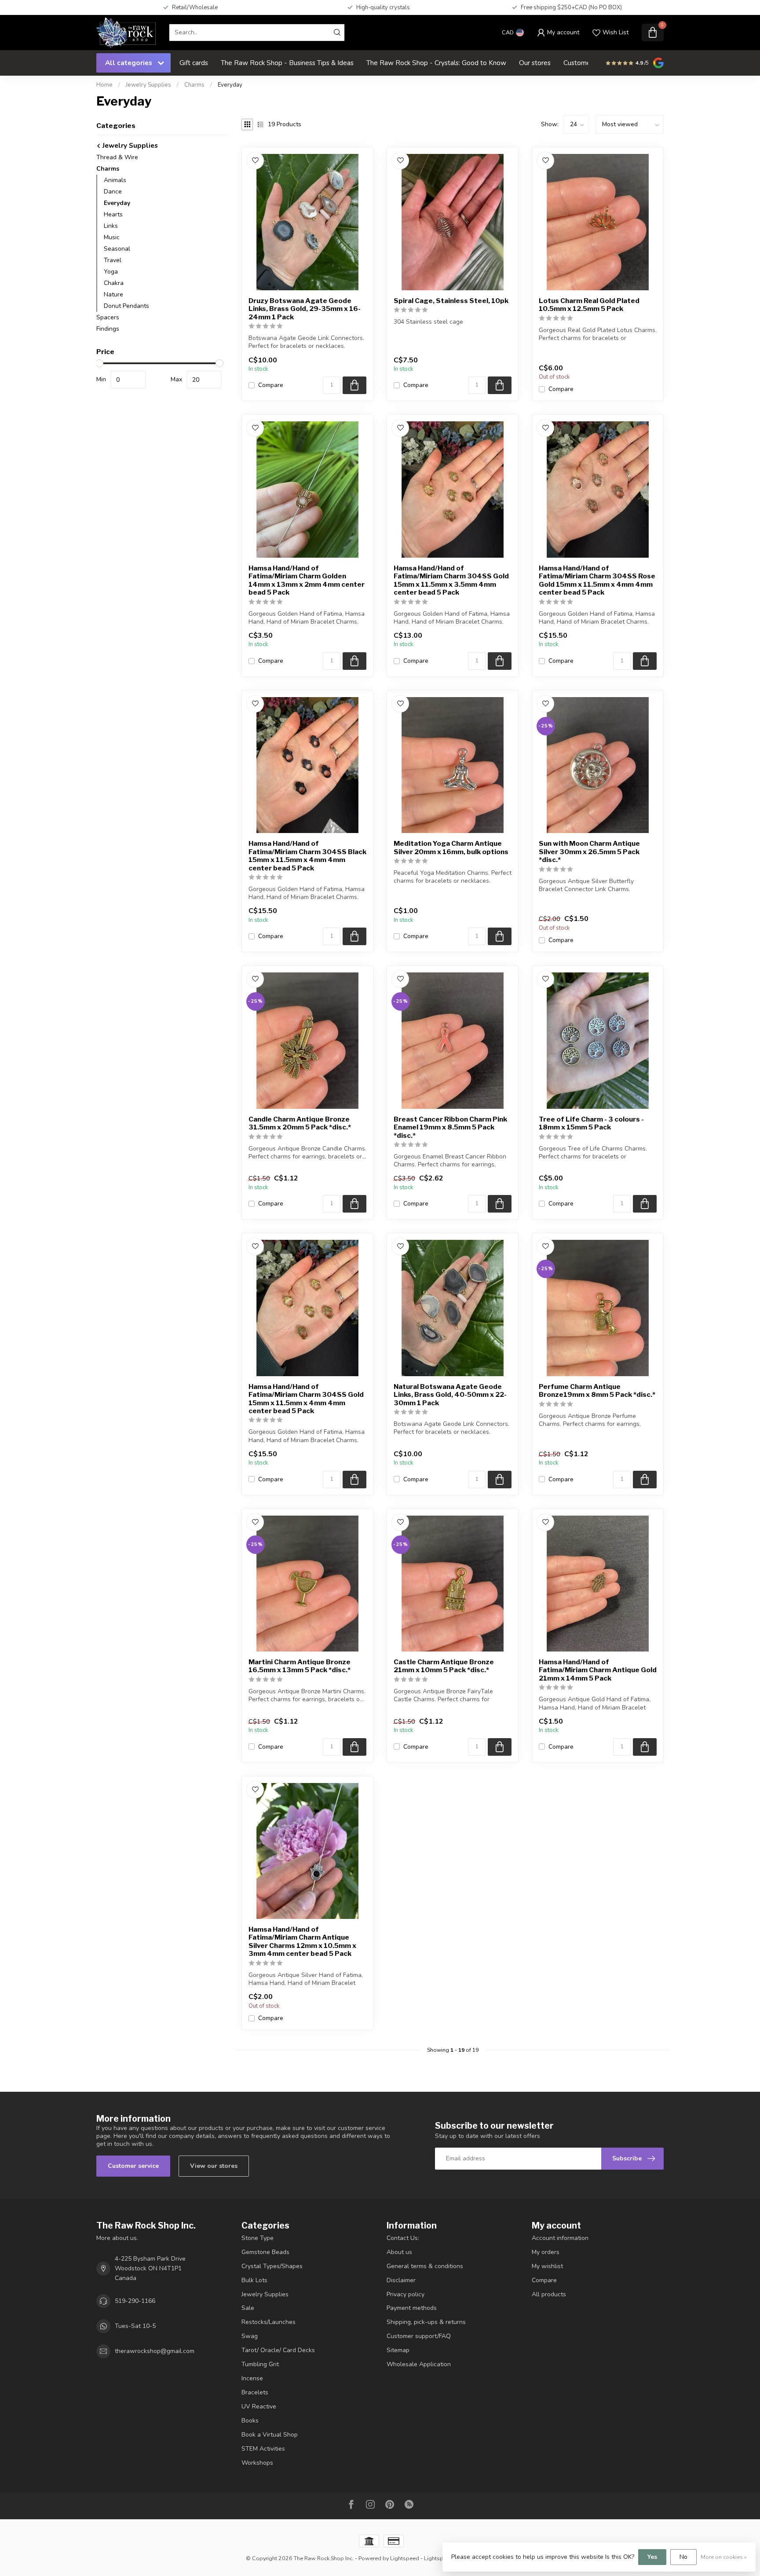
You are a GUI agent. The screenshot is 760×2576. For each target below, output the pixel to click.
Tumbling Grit (260, 2364)
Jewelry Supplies (148, 85)
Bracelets (255, 2392)
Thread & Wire (117, 157)
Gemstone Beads (265, 2252)
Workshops (257, 2463)
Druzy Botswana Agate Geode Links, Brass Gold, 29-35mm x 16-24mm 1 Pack (305, 309)
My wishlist (547, 2266)
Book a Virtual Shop (270, 2435)
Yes (652, 2557)
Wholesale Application (419, 2364)
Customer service (133, 2166)
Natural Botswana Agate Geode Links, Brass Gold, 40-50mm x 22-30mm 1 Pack (450, 1395)
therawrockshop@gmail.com (155, 2351)
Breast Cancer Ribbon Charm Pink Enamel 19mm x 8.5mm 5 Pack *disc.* (450, 1127)
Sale (248, 2308)
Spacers (108, 317)
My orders (546, 2252)
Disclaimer (401, 2280)
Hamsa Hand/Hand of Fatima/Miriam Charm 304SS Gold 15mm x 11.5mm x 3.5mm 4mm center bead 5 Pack (451, 580)
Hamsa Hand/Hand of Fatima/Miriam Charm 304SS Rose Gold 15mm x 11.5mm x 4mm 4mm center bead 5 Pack (597, 580)
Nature (113, 294)
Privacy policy (406, 2294)
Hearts (113, 214)
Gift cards (194, 63)
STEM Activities (263, 2449)
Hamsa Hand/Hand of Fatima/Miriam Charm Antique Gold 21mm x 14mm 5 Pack (598, 1670)
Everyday (230, 85)
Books (250, 2421)
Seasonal (117, 249)
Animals (115, 180)
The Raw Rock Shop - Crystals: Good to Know (436, 63)
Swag (250, 2336)
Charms (194, 85)
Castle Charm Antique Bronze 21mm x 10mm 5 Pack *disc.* (444, 1666)
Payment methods (412, 2308)
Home (104, 85)
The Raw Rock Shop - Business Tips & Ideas (287, 63)
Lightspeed (405, 2558)
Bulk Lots (254, 2280)
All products (549, 2294)
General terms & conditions (425, 2266)
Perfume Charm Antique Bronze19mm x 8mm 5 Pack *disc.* (597, 1391)
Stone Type (258, 2238)
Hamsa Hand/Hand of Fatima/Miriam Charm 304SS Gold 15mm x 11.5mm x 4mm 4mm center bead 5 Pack (306, 1399)
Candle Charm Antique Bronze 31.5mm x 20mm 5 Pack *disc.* (300, 1123)
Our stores (535, 63)
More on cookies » (724, 2557)
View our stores (214, 2166)
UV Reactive (259, 2406)
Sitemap (398, 2350)
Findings (108, 329)
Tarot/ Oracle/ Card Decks (278, 2350)
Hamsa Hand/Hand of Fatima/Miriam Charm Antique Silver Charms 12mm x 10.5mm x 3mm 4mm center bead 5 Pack (302, 1942)
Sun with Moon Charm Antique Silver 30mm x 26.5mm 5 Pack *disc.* (589, 852)
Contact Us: (403, 2238)
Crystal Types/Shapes (272, 2266)
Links (111, 226)
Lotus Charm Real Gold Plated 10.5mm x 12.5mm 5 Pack (589, 305)
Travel (113, 260)
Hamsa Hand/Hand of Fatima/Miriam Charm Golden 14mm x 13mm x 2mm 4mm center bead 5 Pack (307, 580)
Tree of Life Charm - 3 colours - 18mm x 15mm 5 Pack (591, 1123)
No (683, 2557)
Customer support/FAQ (419, 2336)
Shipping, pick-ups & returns (426, 2322)
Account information (560, 2238)
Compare (271, 385)
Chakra (114, 283)
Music (112, 237)
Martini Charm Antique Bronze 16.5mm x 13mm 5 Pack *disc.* (300, 1666)
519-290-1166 (135, 2301)
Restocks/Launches (269, 2322)
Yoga (111, 272)
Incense (252, 2378)
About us (399, 2252)
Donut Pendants (126, 306)
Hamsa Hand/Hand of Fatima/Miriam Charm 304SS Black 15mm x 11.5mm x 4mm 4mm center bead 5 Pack (307, 856)
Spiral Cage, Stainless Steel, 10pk (451, 301)
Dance (113, 192)
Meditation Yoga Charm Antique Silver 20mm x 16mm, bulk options (451, 848)
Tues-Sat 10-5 (135, 2326)
